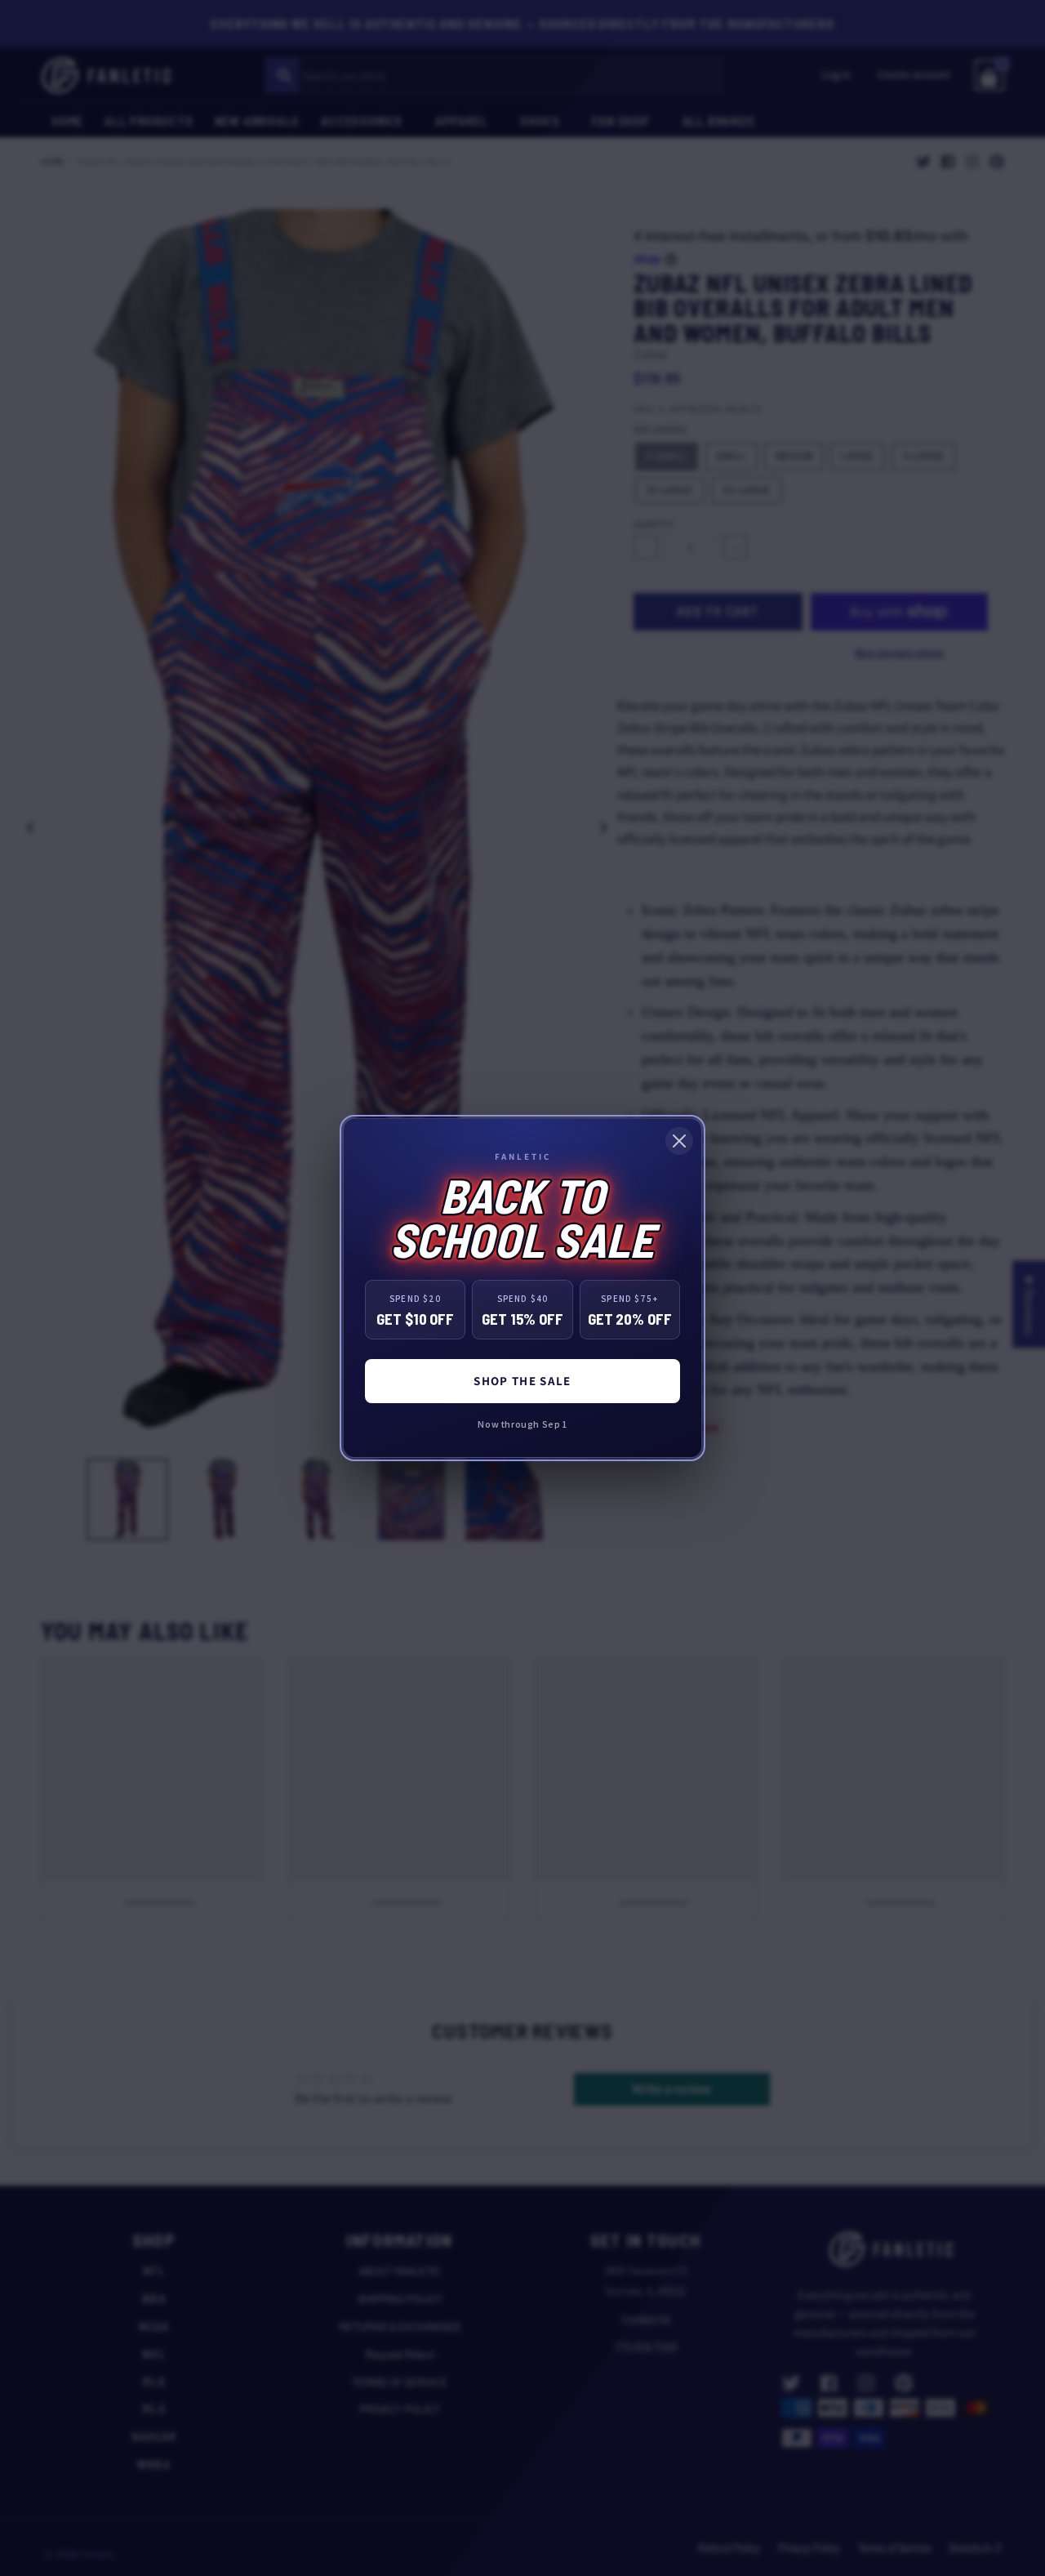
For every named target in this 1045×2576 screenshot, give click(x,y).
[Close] (679, 1141)
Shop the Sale (522, 1381)
